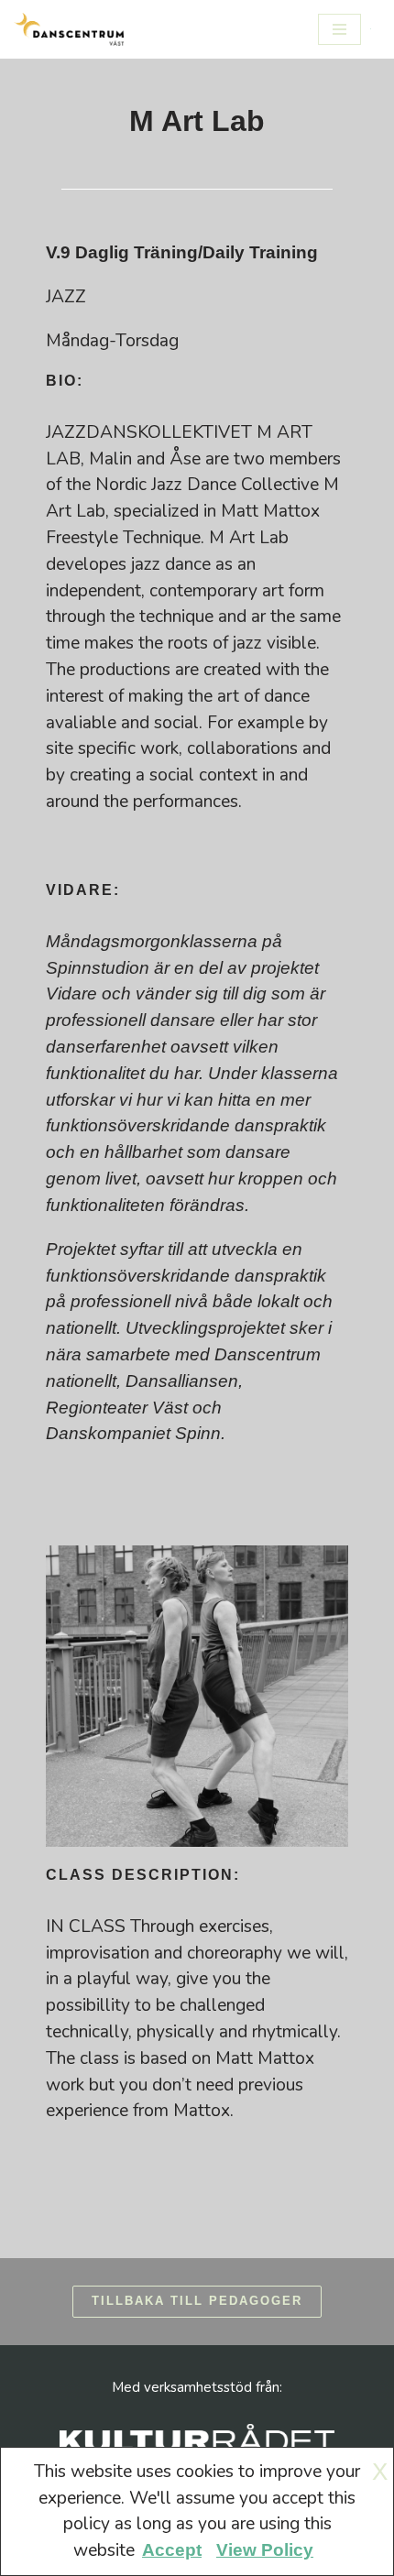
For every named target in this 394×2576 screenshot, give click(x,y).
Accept (172, 2550)
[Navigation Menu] (339, 29)
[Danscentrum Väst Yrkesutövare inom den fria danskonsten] (69, 29)
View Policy (265, 2550)
